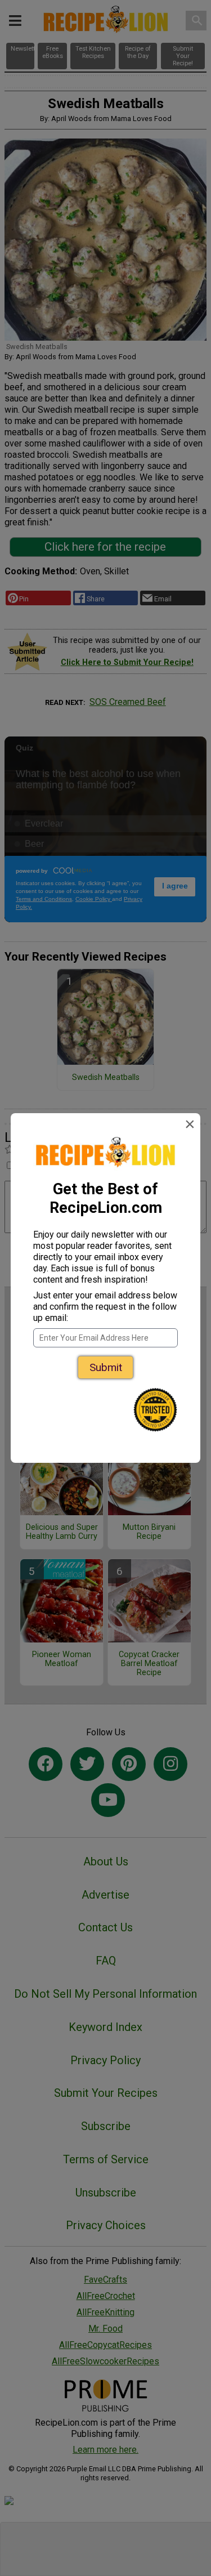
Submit (106, 1367)
